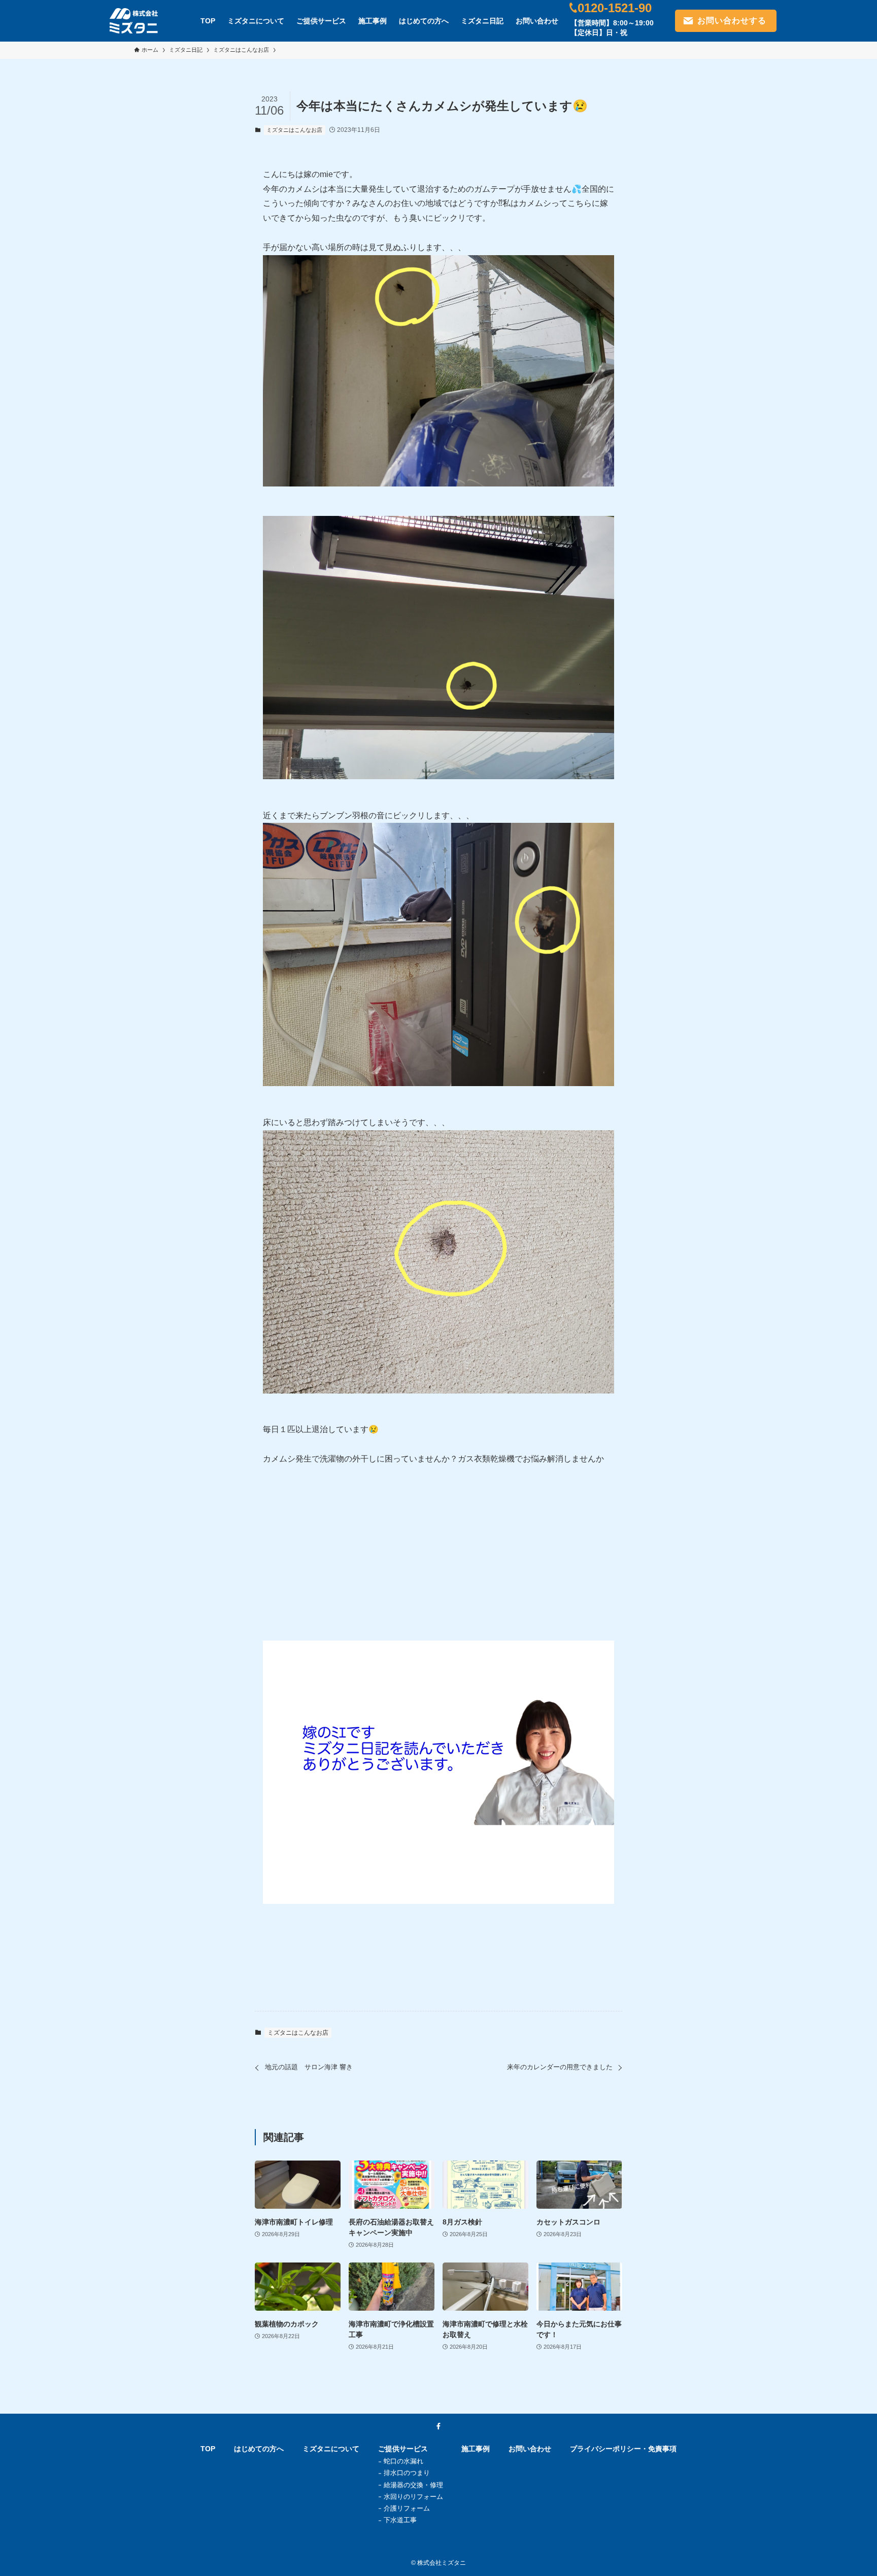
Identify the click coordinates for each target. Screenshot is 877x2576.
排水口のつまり (407, 2473)
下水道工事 (400, 2520)
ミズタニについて (331, 2449)
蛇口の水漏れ (403, 2461)
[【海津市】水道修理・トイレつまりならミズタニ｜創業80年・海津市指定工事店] (134, 21)
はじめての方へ (259, 2449)
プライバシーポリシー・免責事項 (623, 2449)
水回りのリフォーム (413, 2497)
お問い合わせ (530, 2449)
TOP (208, 2449)
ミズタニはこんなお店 (294, 130)
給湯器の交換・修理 (413, 2485)
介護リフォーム (407, 2508)
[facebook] (438, 2426)
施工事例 (476, 2449)
